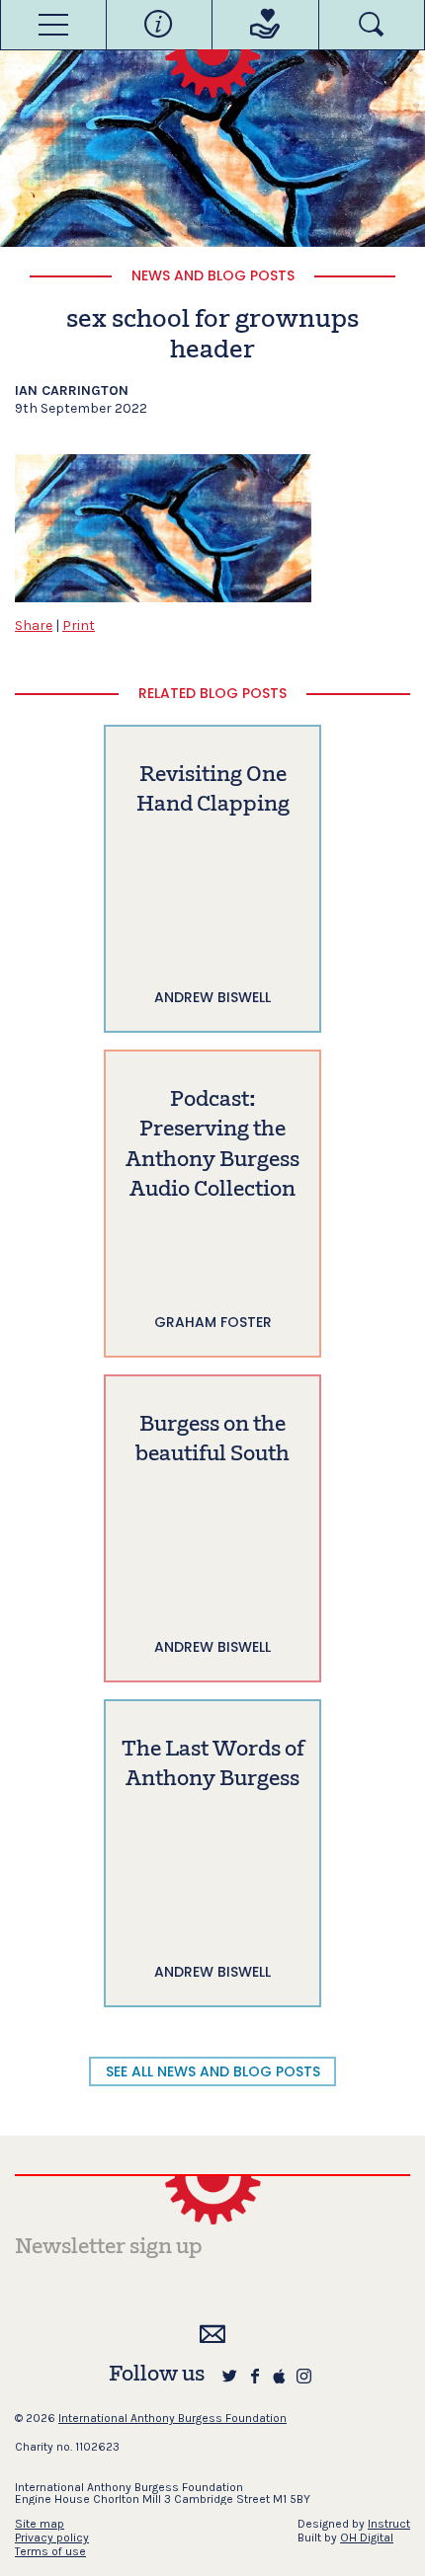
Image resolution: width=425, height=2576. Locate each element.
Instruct (389, 2524)
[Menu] (53, 25)
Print (79, 625)
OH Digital (367, 2537)
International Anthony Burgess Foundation (172, 2418)
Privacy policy (52, 2537)
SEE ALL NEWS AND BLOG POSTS (213, 2071)
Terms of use (50, 2551)
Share (34, 625)
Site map (40, 2524)
